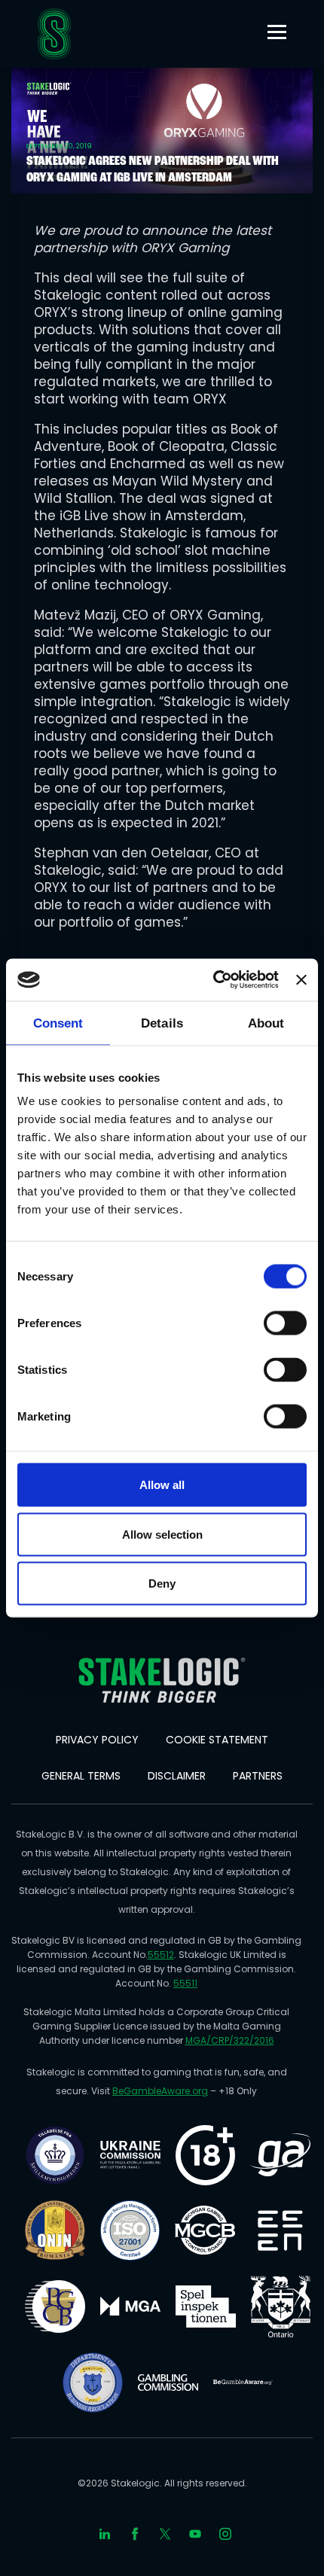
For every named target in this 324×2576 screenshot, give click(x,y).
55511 (185, 1983)
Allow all (162, 1485)
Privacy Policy (97, 1740)
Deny (162, 1583)
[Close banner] (301, 979)
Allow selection (162, 1534)
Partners (258, 1776)
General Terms (81, 1776)
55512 (161, 1955)
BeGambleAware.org (160, 2091)
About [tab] (266, 1023)
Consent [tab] (58, 1023)
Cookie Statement (217, 1740)
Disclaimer (177, 1776)
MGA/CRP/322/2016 (230, 2040)
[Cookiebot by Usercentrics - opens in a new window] (213, 980)
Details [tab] (162, 1023)
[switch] (285, 1323)
